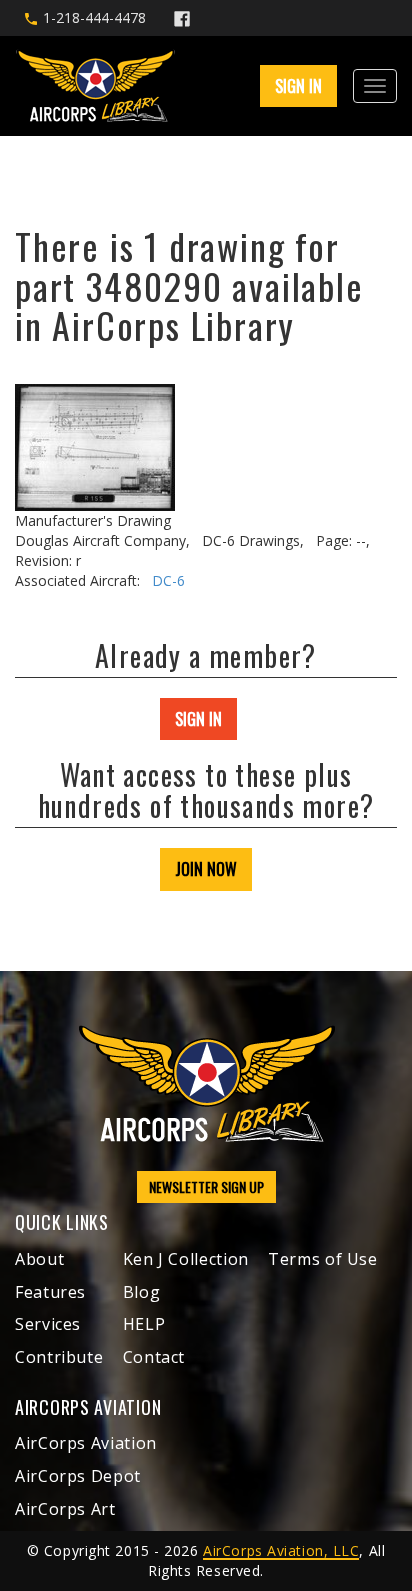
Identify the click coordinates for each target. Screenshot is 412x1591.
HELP (144, 1324)
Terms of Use (323, 1259)
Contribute (59, 1357)
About (39, 1259)
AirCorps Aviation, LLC (281, 1550)
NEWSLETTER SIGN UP (206, 1186)
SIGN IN (198, 719)
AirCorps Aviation (86, 1443)
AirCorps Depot (78, 1476)
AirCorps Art (65, 1509)
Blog (142, 1292)
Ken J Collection (186, 1259)
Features (50, 1292)
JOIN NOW (206, 869)
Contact (154, 1357)
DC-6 (168, 580)
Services (48, 1324)
